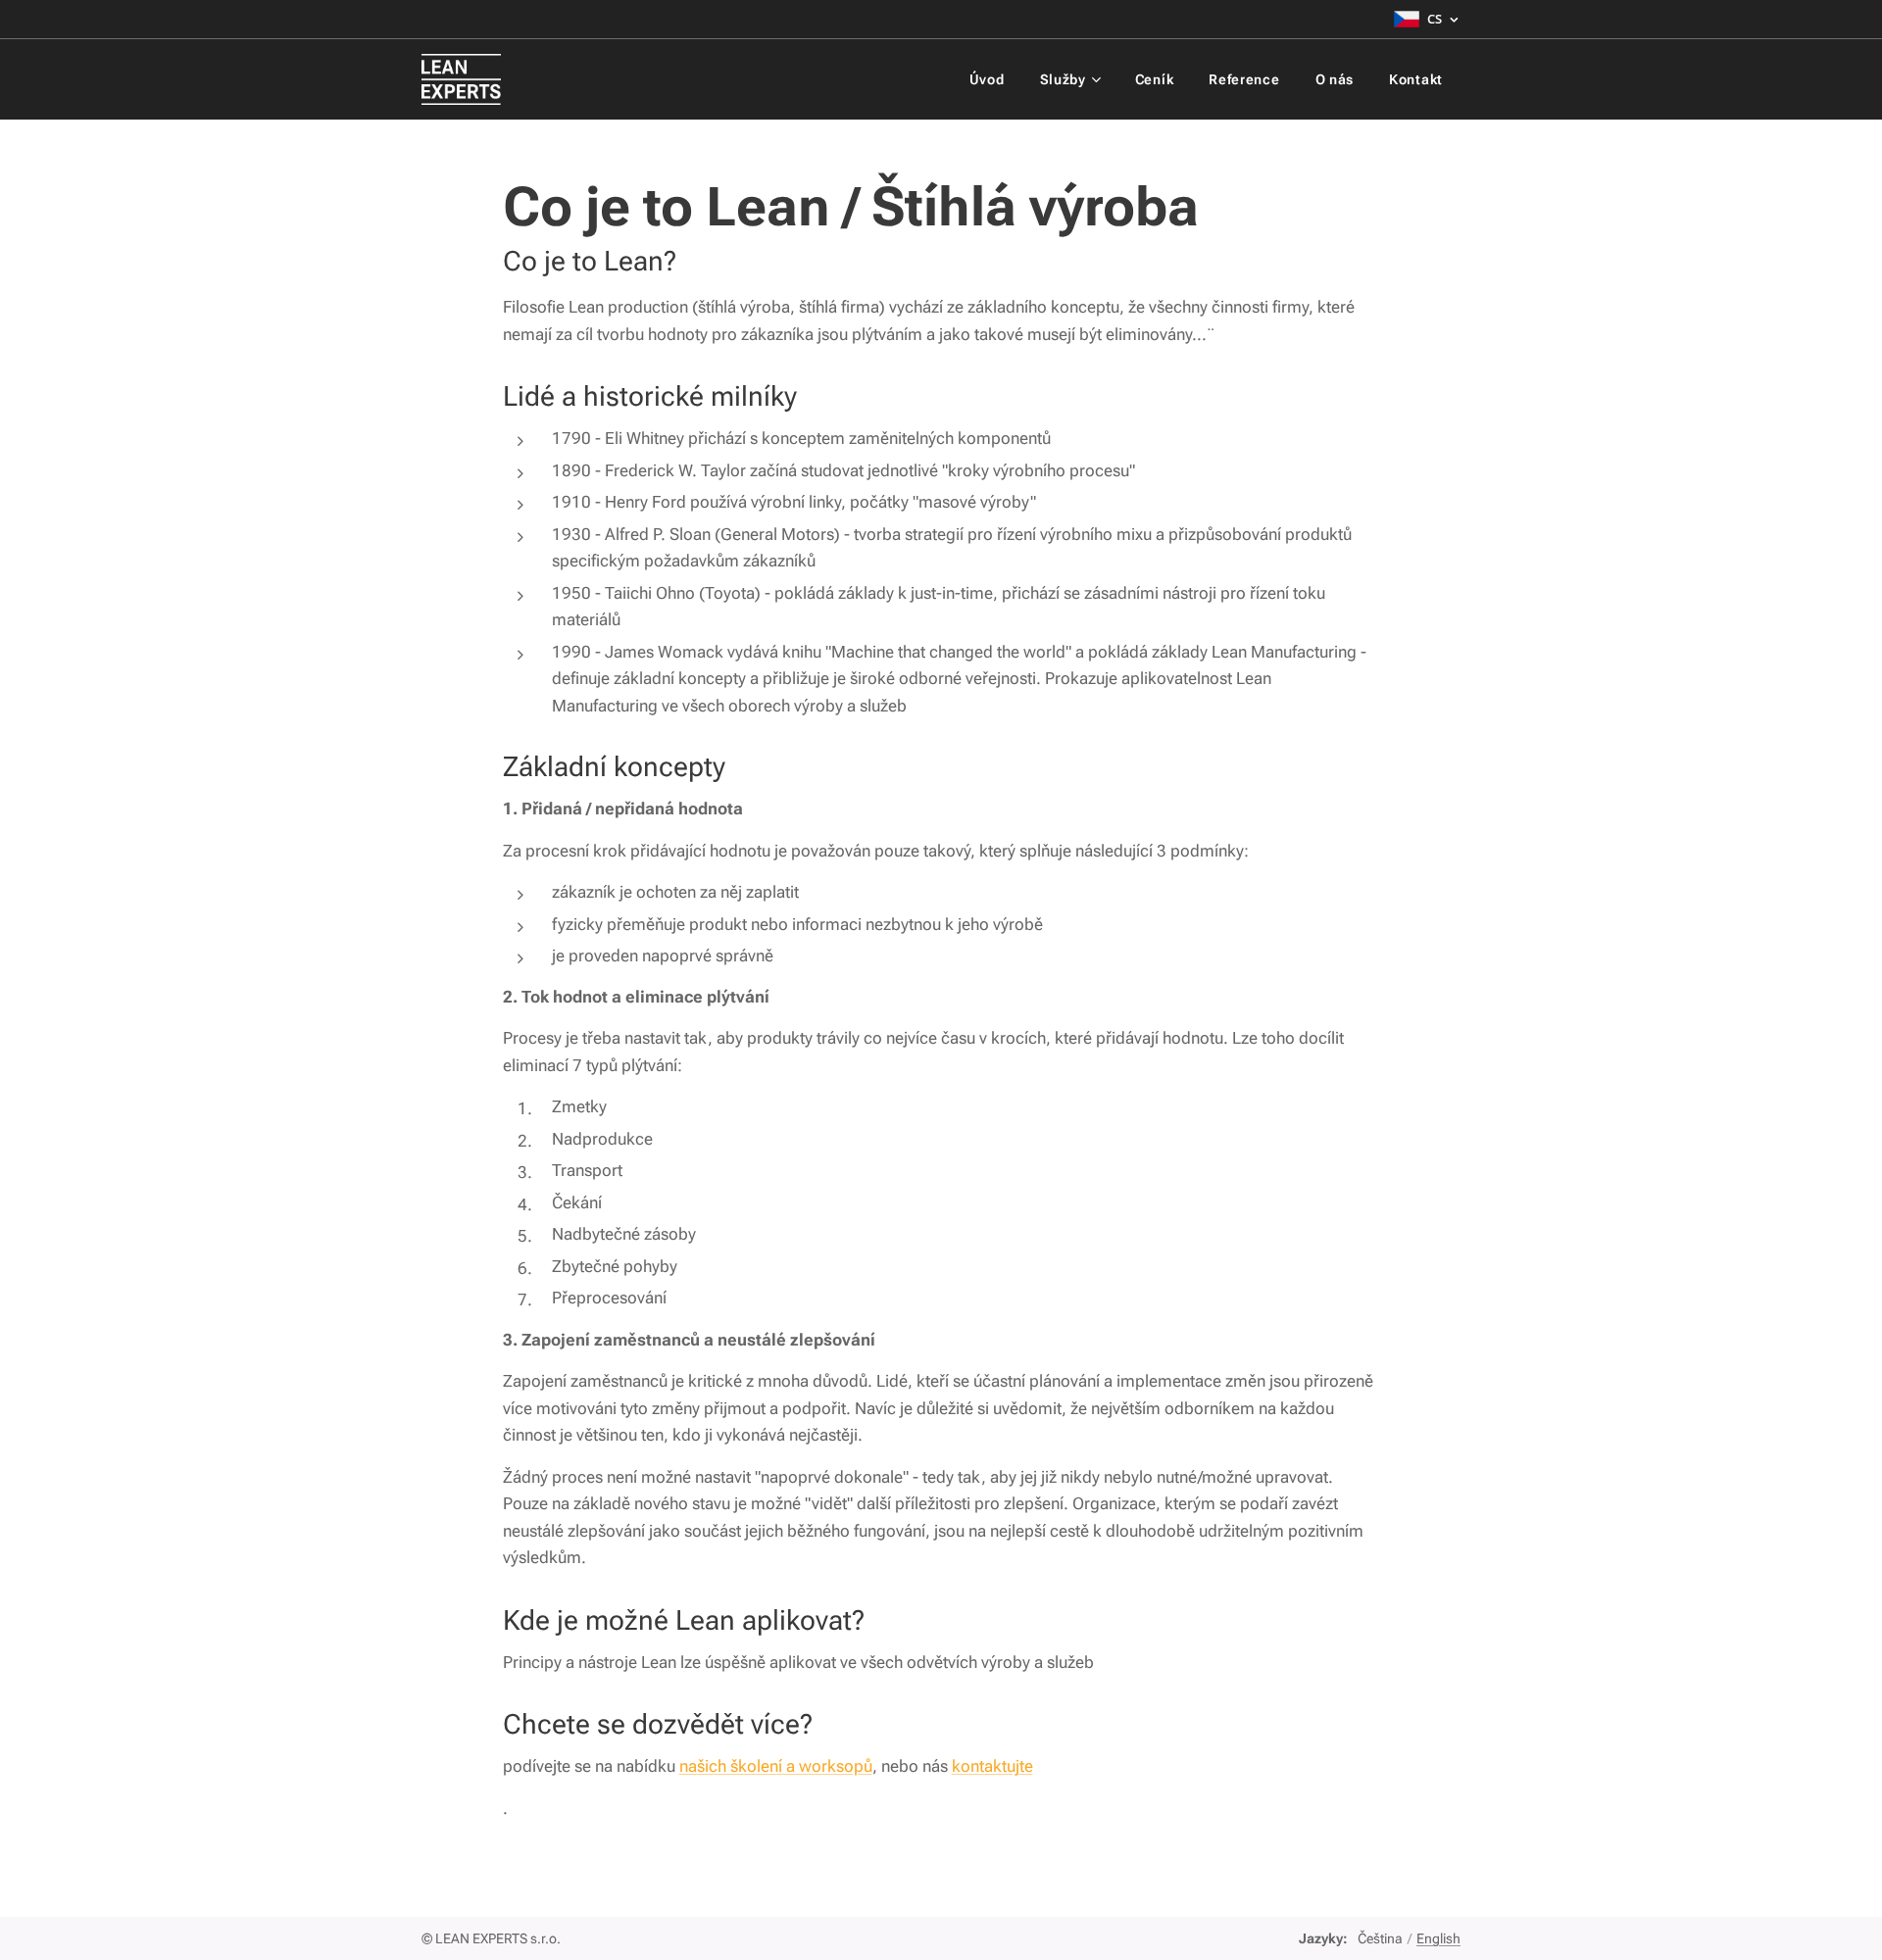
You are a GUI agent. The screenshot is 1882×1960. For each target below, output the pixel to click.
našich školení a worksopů (776, 1766)
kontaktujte (992, 1766)
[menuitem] (987, 79)
